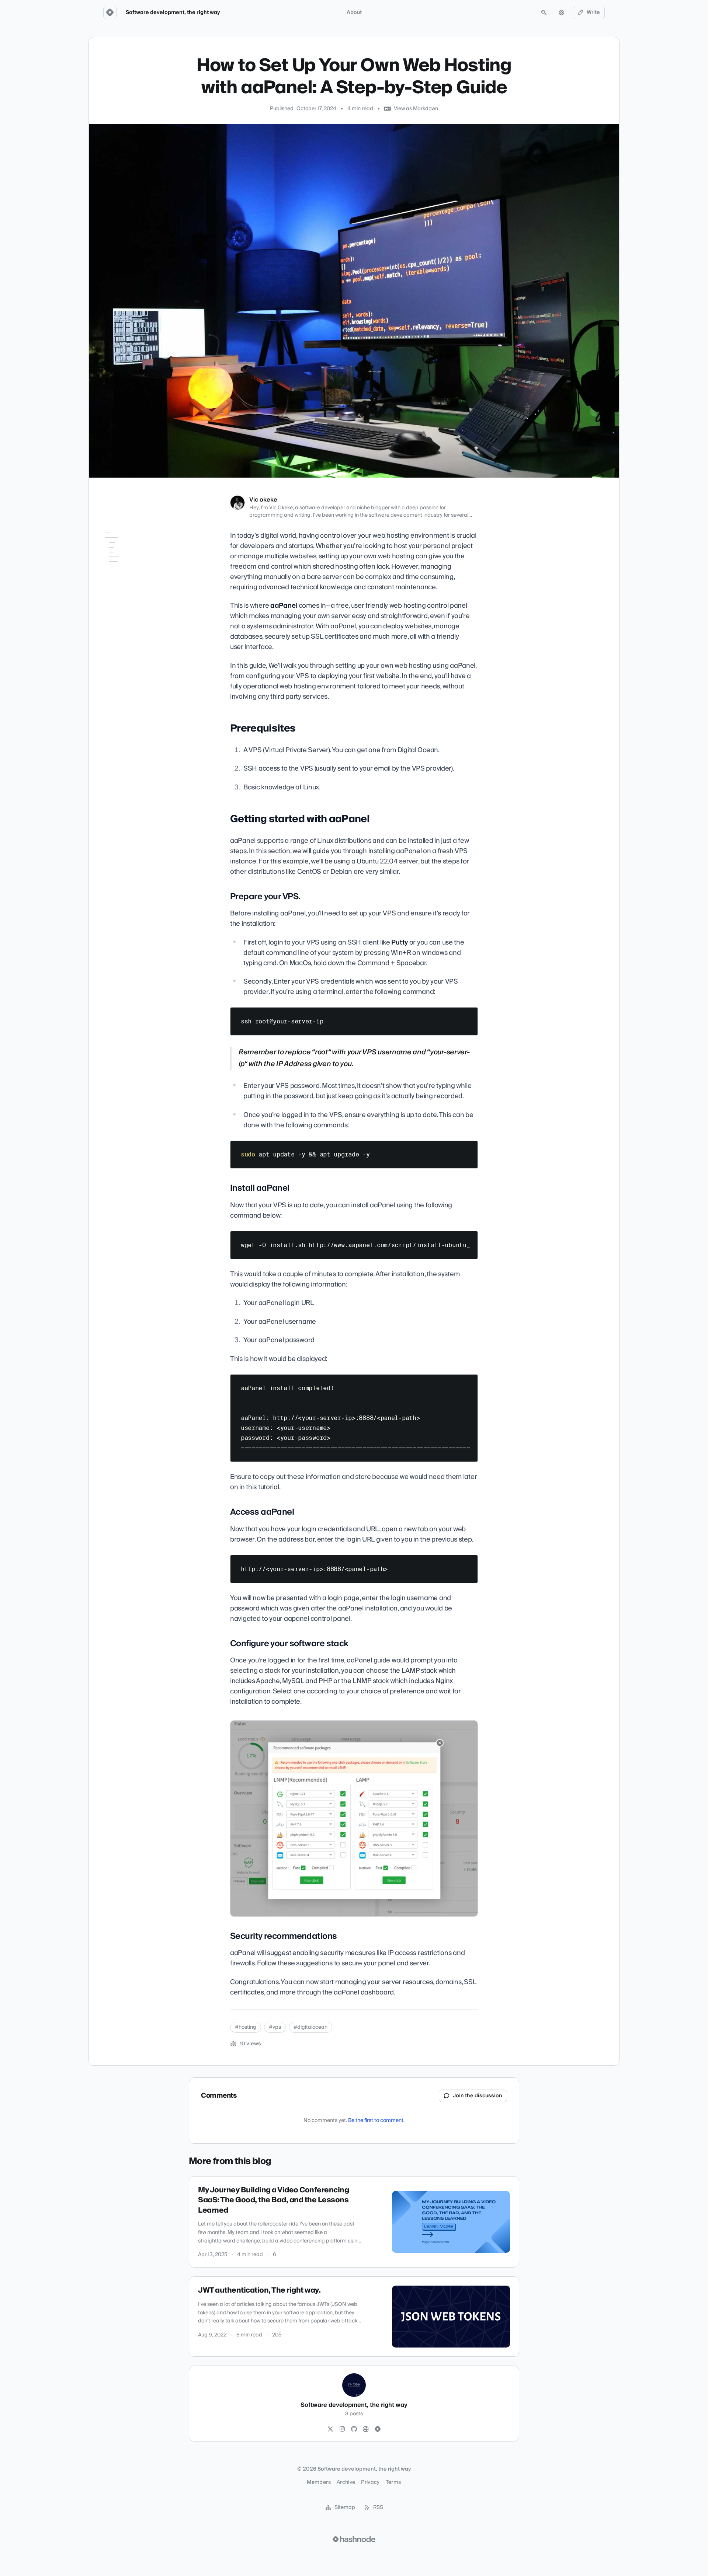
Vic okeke (263, 500)
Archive (346, 2482)
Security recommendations (127, 628)
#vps (275, 2027)
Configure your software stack (133, 610)
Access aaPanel (124, 596)
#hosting (246, 2027)
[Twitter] (330, 2429)
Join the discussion (478, 2096)
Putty (400, 943)
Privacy (370, 2482)
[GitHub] (354, 2429)
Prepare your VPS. (127, 576)
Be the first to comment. (376, 2121)
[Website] (366, 2429)
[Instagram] (342, 2429)
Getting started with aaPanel (124, 562)
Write (593, 13)
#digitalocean (310, 2027)
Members (319, 2482)
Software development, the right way (173, 13)
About (354, 13)
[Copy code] (469, 1016)
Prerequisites (116, 548)
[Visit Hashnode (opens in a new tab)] (354, 2539)
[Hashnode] (378, 2429)
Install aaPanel (123, 586)
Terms (393, 2482)
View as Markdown (416, 109)
